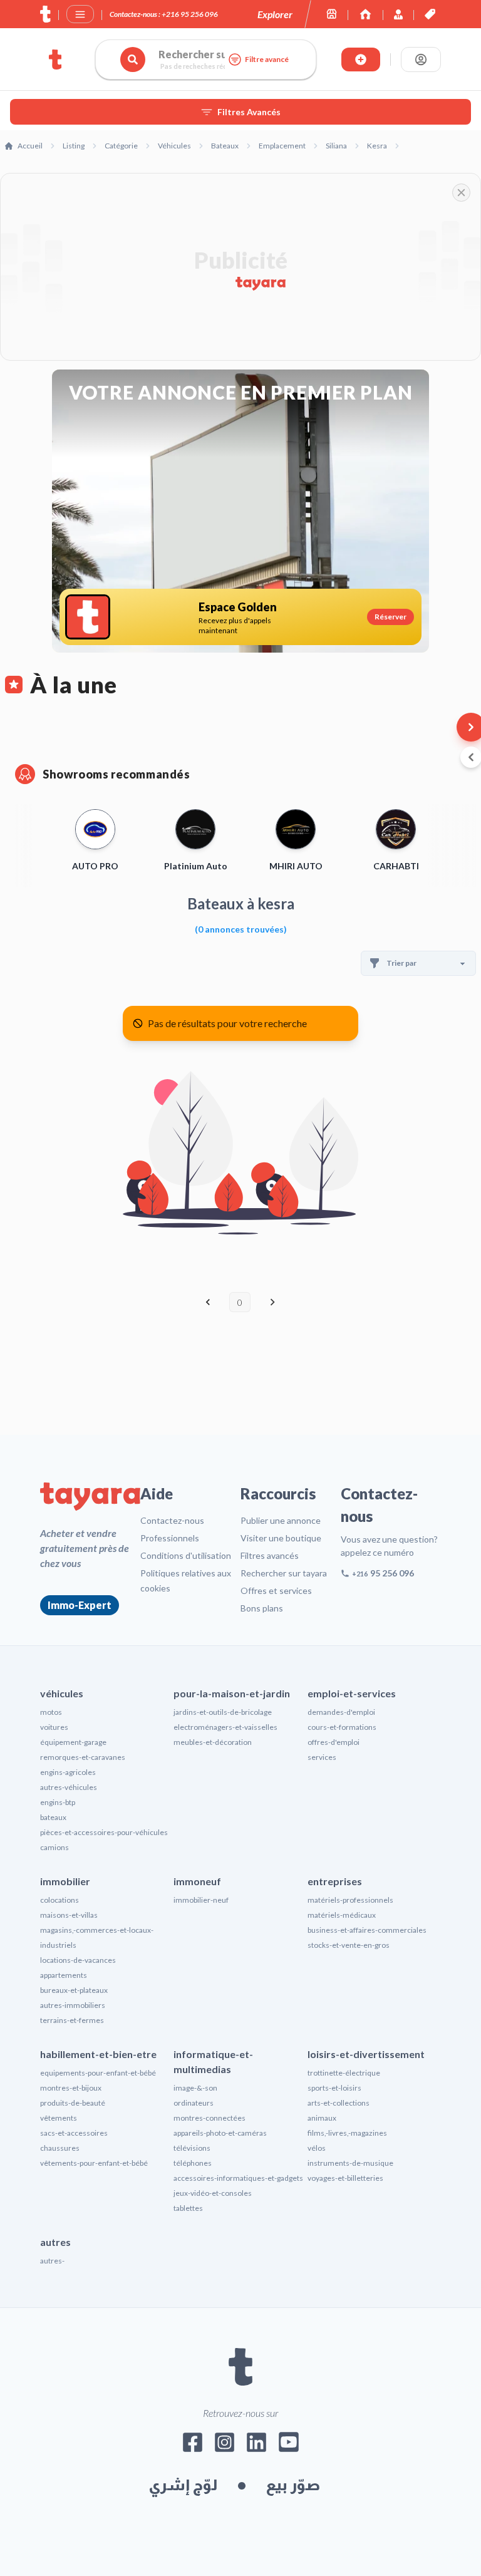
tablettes (188, 2208)
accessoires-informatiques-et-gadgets (238, 2178)
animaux (322, 2118)
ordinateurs (194, 2103)
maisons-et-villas (69, 1915)
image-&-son (195, 2088)
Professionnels (170, 1538)
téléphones (193, 2163)
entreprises (335, 1881)
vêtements (59, 2118)
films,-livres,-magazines (347, 2133)
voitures (54, 1727)
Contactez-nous (172, 1520)
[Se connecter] (421, 59)
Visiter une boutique (281, 1538)
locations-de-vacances (78, 1960)
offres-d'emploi (334, 1742)
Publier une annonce (281, 1520)
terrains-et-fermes (72, 2020)
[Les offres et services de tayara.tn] (430, 14)
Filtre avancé (267, 59)
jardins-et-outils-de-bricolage (223, 1712)
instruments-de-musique (350, 2163)
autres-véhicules (69, 1787)
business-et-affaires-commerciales (367, 1930)
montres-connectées (209, 2118)
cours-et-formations (342, 1727)
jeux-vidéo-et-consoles (213, 2193)
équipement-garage (73, 1742)
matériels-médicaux (342, 1915)
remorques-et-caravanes (83, 1757)
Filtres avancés (270, 1555)
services (322, 1757)
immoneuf (197, 1881)
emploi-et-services (352, 1693)
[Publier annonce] (361, 59)
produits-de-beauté (73, 2103)
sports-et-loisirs (334, 2088)
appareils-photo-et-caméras (220, 2133)
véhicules (62, 1693)
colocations (59, 1900)
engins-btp (58, 1802)
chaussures (60, 2148)
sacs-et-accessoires (74, 2133)
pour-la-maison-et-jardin (232, 1693)
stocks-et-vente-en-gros (349, 1945)
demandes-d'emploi (341, 1712)
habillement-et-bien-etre (98, 2054)
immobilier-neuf (201, 1900)
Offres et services (276, 1591)
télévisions (192, 2148)
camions (54, 1847)
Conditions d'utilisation (186, 1555)
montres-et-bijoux (71, 2088)
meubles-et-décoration (213, 1742)
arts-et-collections (339, 2103)
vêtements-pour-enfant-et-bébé (94, 2163)
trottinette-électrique (344, 2073)
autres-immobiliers (73, 2005)
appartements (64, 1975)
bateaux (53, 1817)
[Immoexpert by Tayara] (365, 14)
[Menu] (80, 14)
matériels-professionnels (350, 1900)
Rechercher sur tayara (284, 1573)
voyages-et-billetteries (345, 2178)
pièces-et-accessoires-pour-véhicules (104, 1832)
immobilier (65, 1881)
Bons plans (262, 1608)
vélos (317, 2148)
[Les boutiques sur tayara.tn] (332, 14)
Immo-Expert (80, 1605)
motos (51, 1712)
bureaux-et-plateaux (74, 1990)
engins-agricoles (68, 1772)
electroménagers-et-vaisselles (225, 1727)
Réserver (390, 617)
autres (55, 2242)
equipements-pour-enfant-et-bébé (98, 2073)
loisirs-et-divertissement (366, 2054)
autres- (52, 2261)
